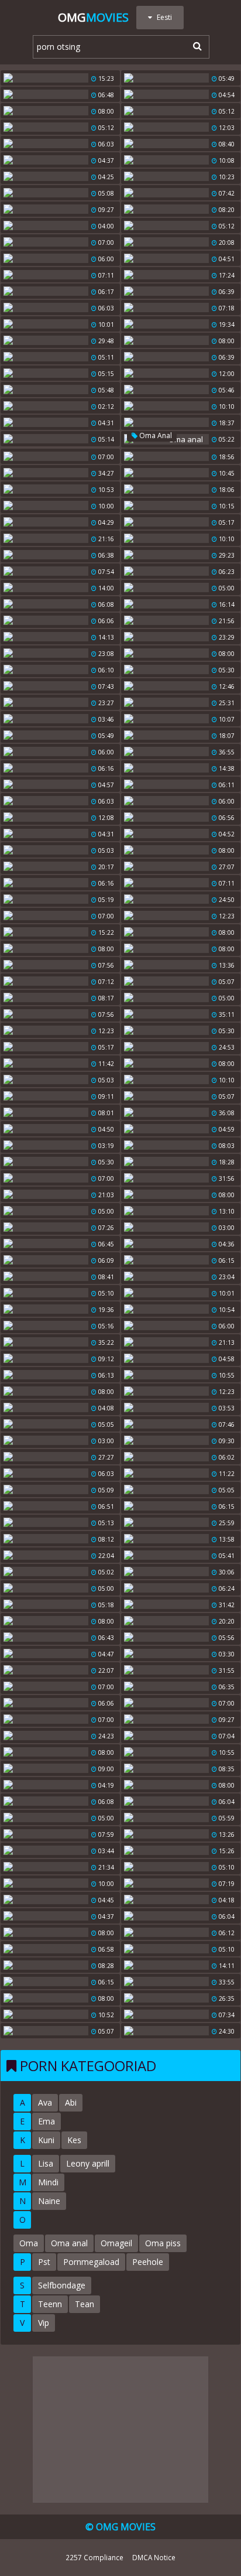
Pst (44, 2262)
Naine (49, 2201)
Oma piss (163, 2243)
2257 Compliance (94, 2557)
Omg (93, 17)
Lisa (46, 2163)
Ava (45, 2102)
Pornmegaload (91, 2262)
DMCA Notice (154, 2557)
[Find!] (195, 46)
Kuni (46, 2140)
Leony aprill (88, 2163)
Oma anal (155, 435)
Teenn (50, 2304)
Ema (47, 2121)
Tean (85, 2304)
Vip (44, 2323)
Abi (71, 2102)
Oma (29, 2243)
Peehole (148, 2262)
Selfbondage (62, 2285)
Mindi (48, 2182)
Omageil (116, 2243)
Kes (74, 2140)
